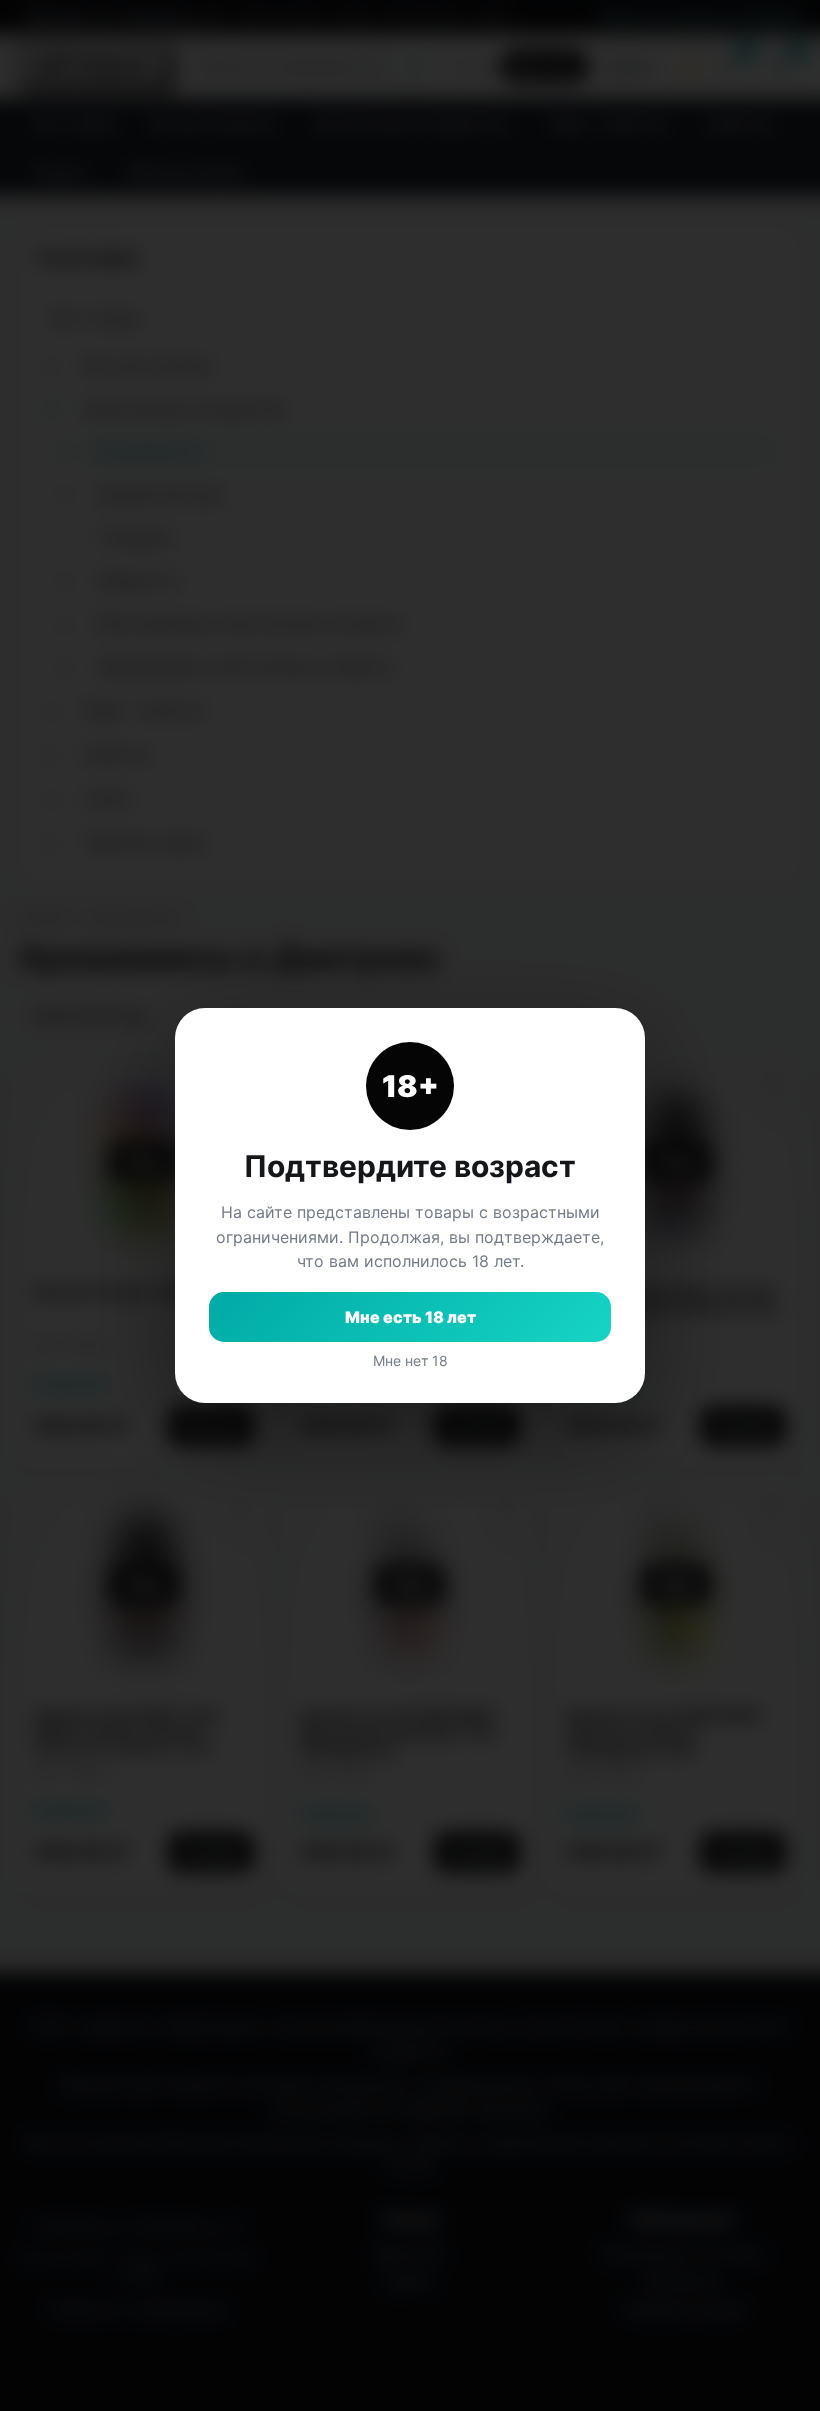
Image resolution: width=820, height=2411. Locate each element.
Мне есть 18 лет (410, 1317)
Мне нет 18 (410, 1360)
